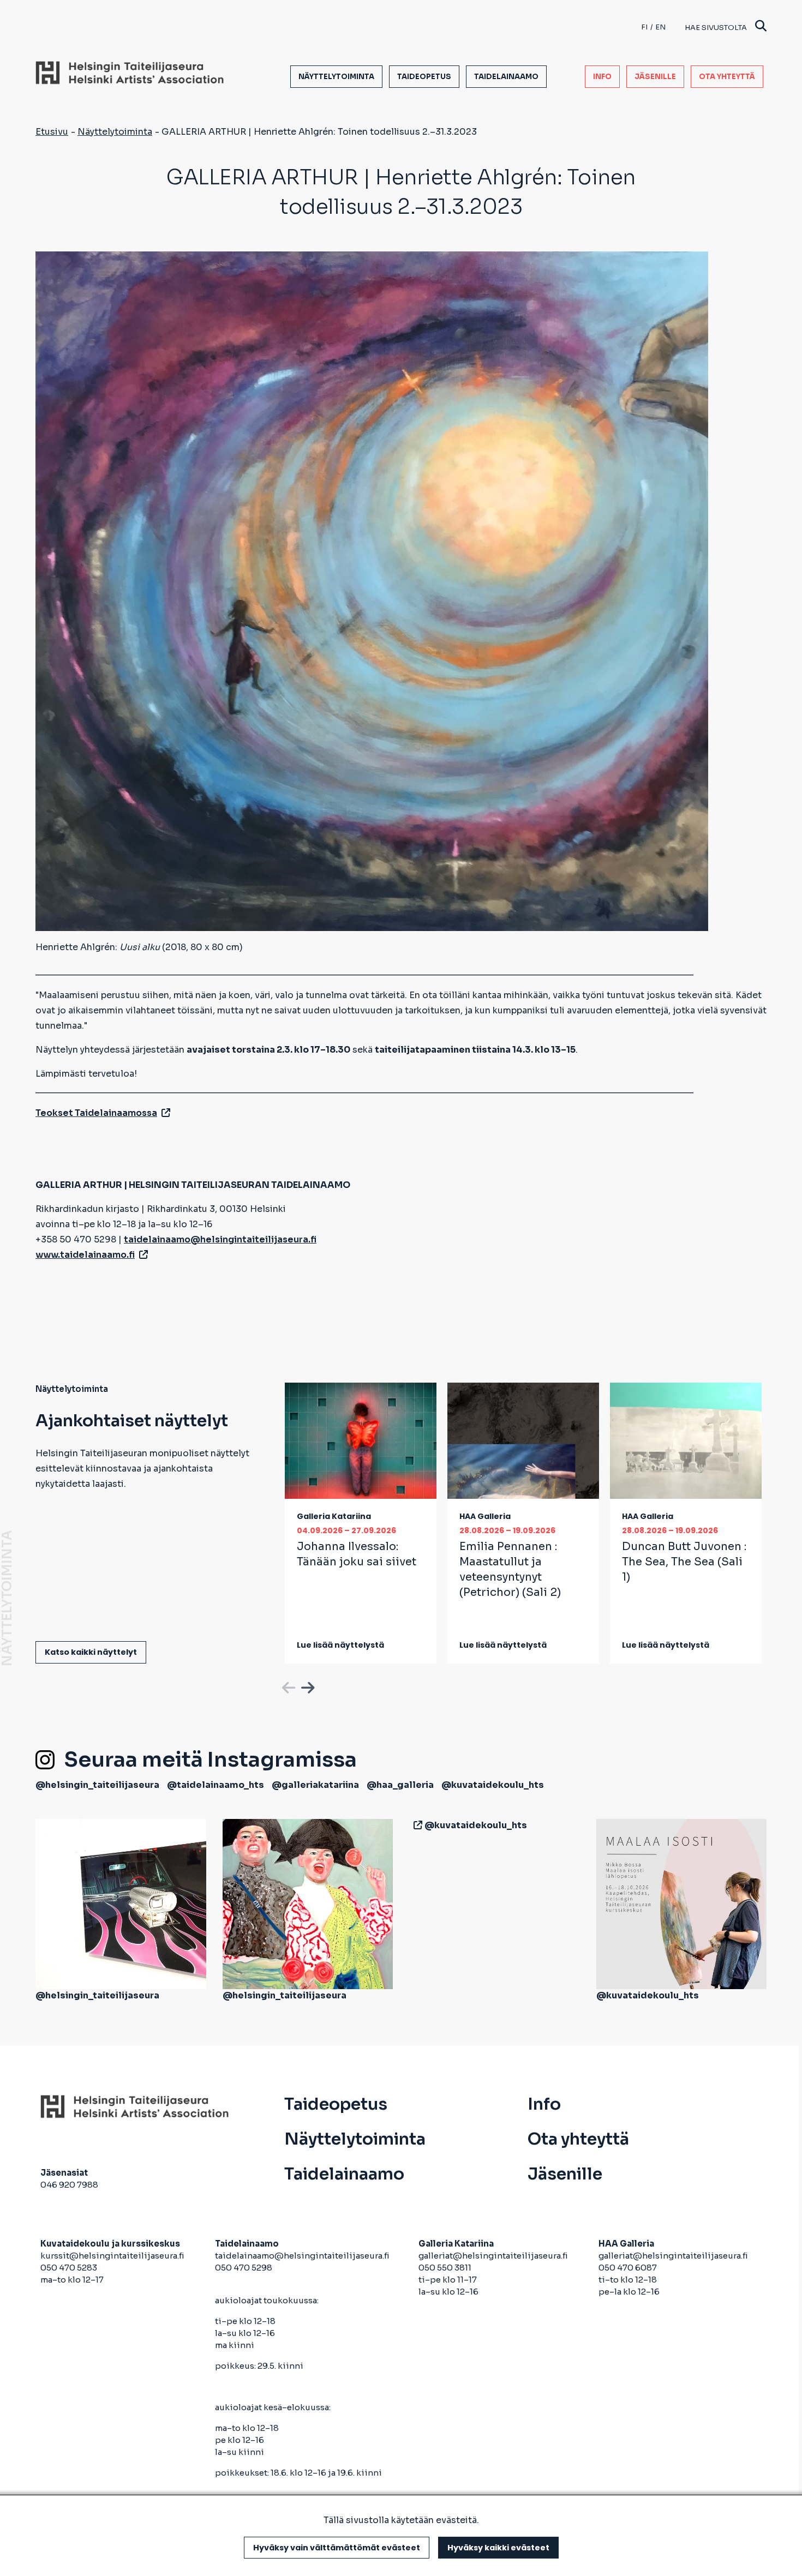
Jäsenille (655, 77)
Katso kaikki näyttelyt (91, 1652)
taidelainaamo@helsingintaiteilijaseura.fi (302, 2256)
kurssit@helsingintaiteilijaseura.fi (113, 2256)
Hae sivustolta (716, 28)
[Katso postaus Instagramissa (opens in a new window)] (121, 1903)
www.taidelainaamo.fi (85, 1255)
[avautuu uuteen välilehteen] (416, 1825)
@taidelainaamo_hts (216, 1785)
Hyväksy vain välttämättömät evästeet (337, 2548)
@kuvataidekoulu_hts (493, 1785)
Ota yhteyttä (727, 77)
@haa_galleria (400, 1785)
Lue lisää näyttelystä (340, 1645)
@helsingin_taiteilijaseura (97, 1785)
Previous (288, 1686)
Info (602, 77)
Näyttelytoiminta (336, 77)
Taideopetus (424, 77)
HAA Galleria (485, 1516)
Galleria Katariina (334, 1516)
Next (307, 1686)
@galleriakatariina (315, 1785)
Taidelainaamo (506, 77)
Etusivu (52, 132)
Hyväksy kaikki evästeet (498, 2548)
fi (644, 27)
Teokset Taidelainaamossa (96, 1113)
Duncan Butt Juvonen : (684, 1562)
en (660, 27)
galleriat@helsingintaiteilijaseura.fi (494, 2256)
